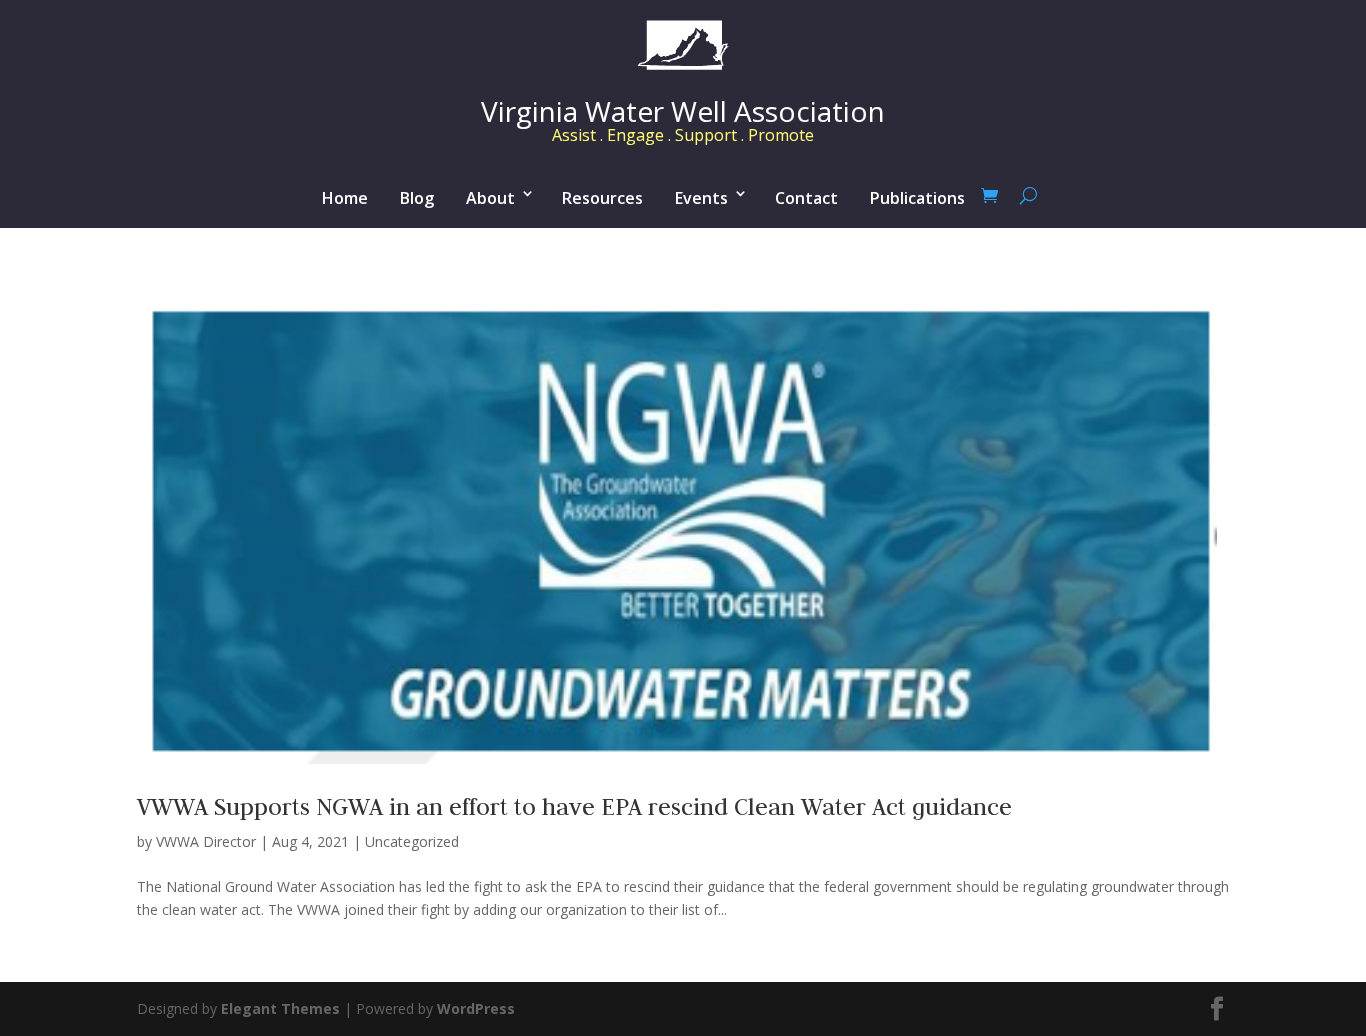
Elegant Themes (280, 1008)
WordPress (476, 1008)
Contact (806, 198)
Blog (417, 198)
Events (701, 198)
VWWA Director (206, 841)
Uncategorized (412, 841)
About (490, 198)
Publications (917, 198)
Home (345, 198)
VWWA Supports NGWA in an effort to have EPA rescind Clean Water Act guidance (574, 806)
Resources (602, 198)
